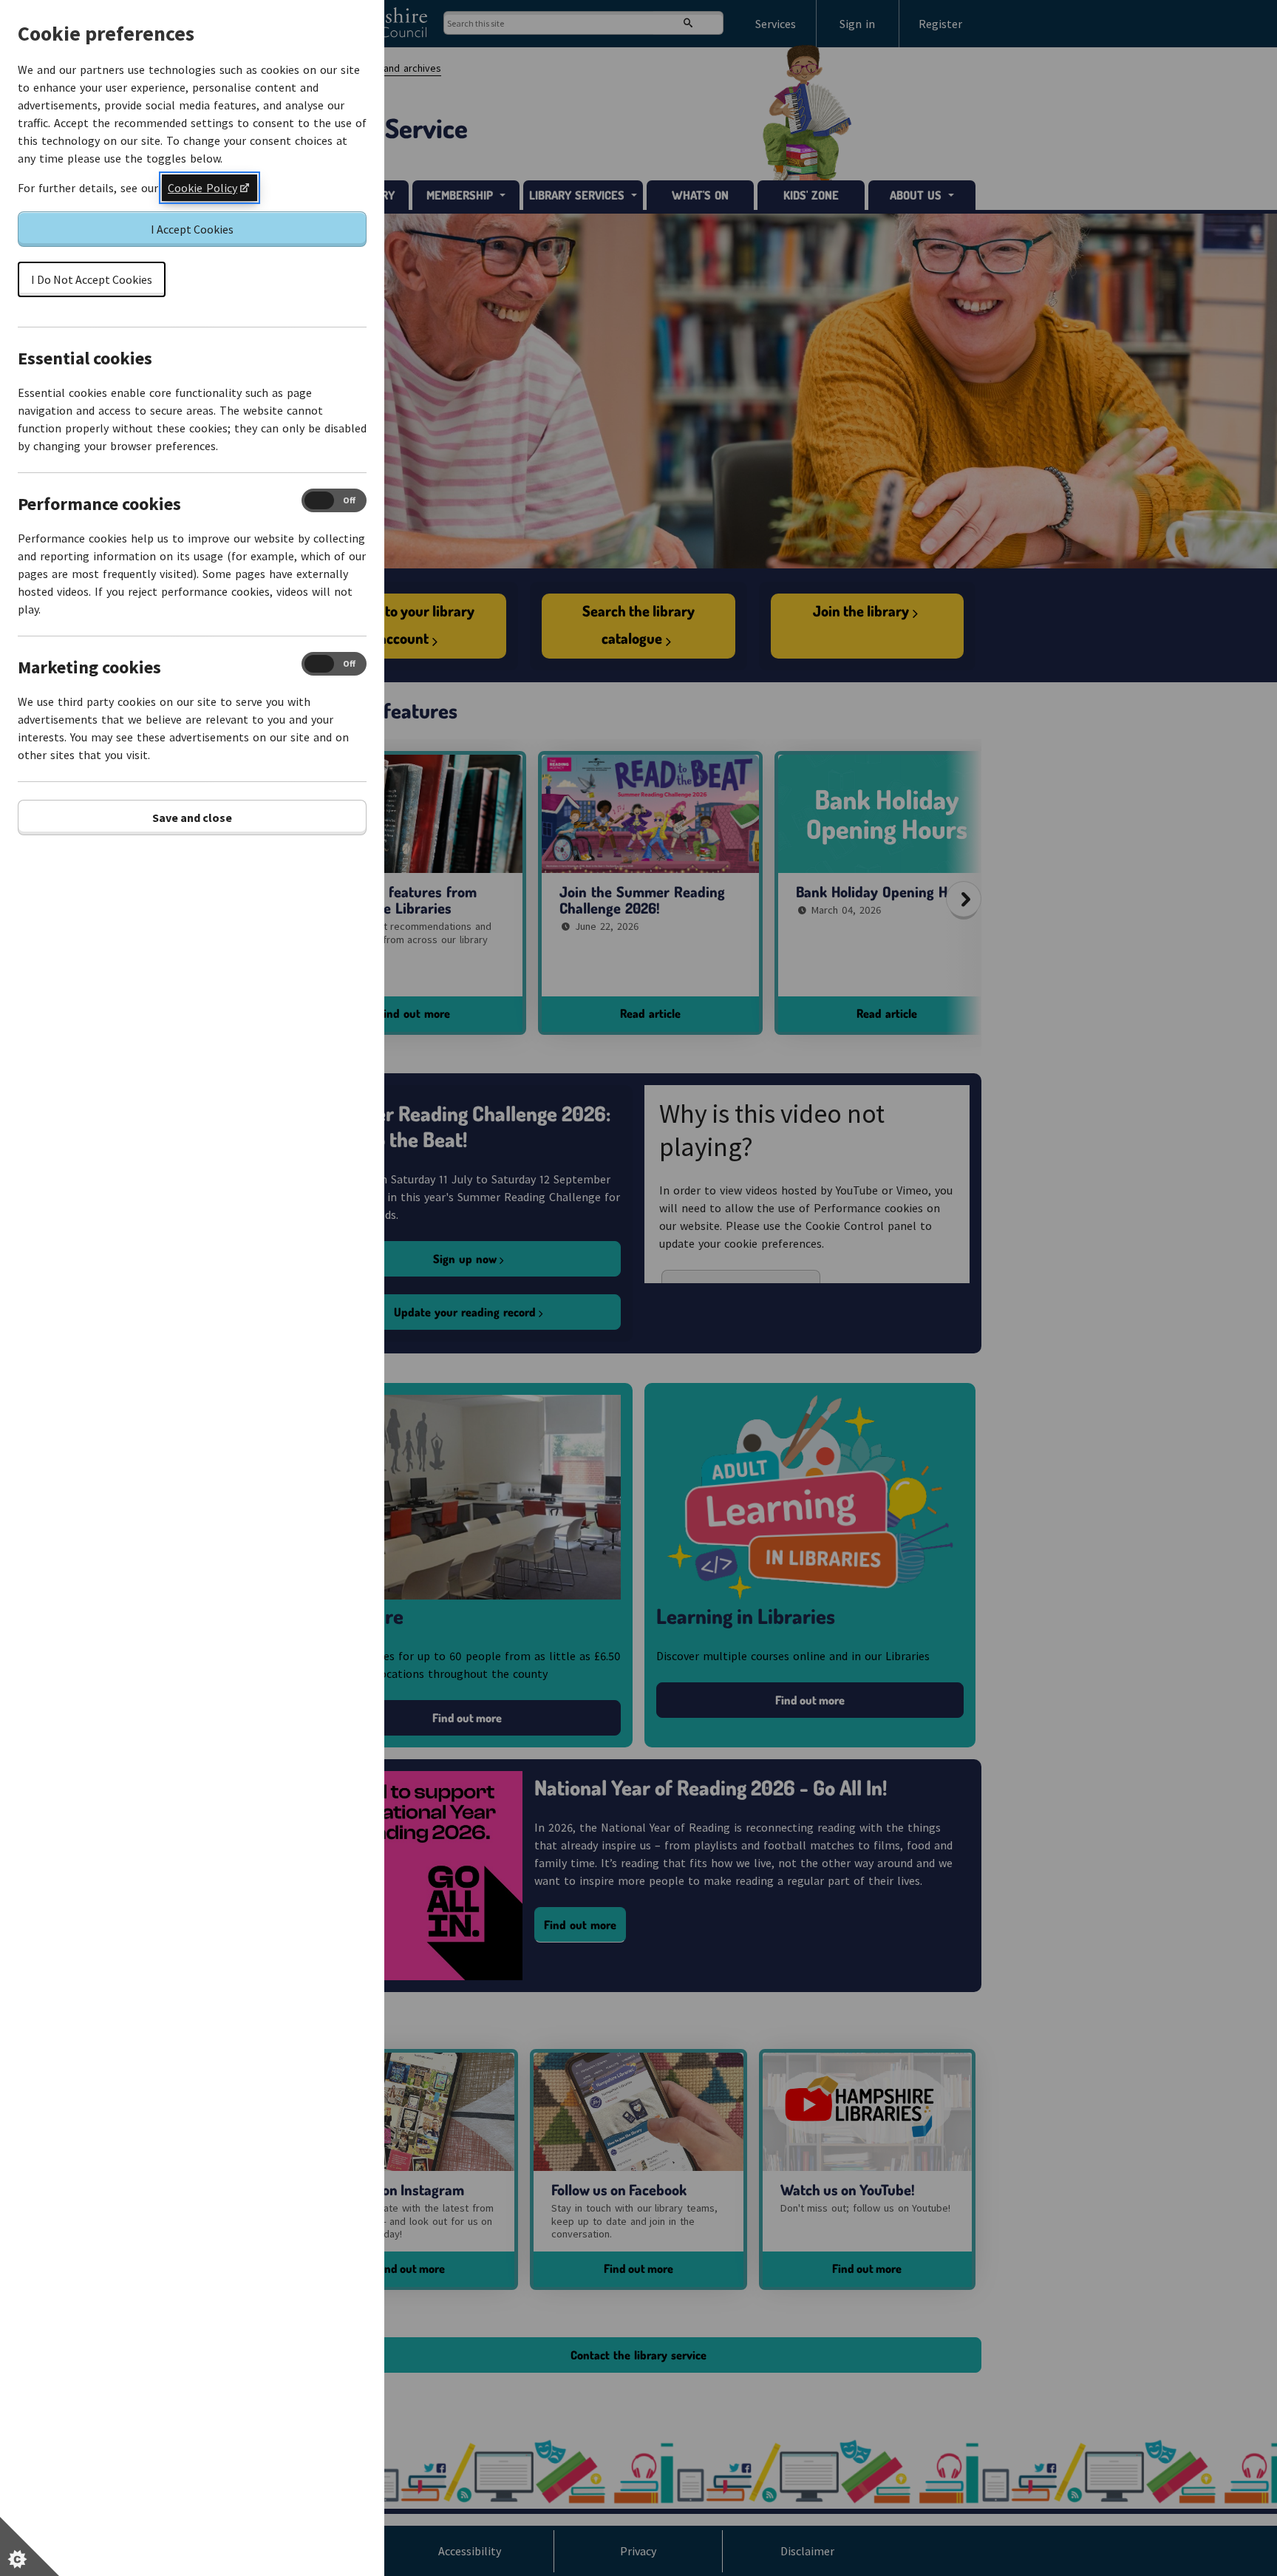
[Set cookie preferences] (30, 2546)
